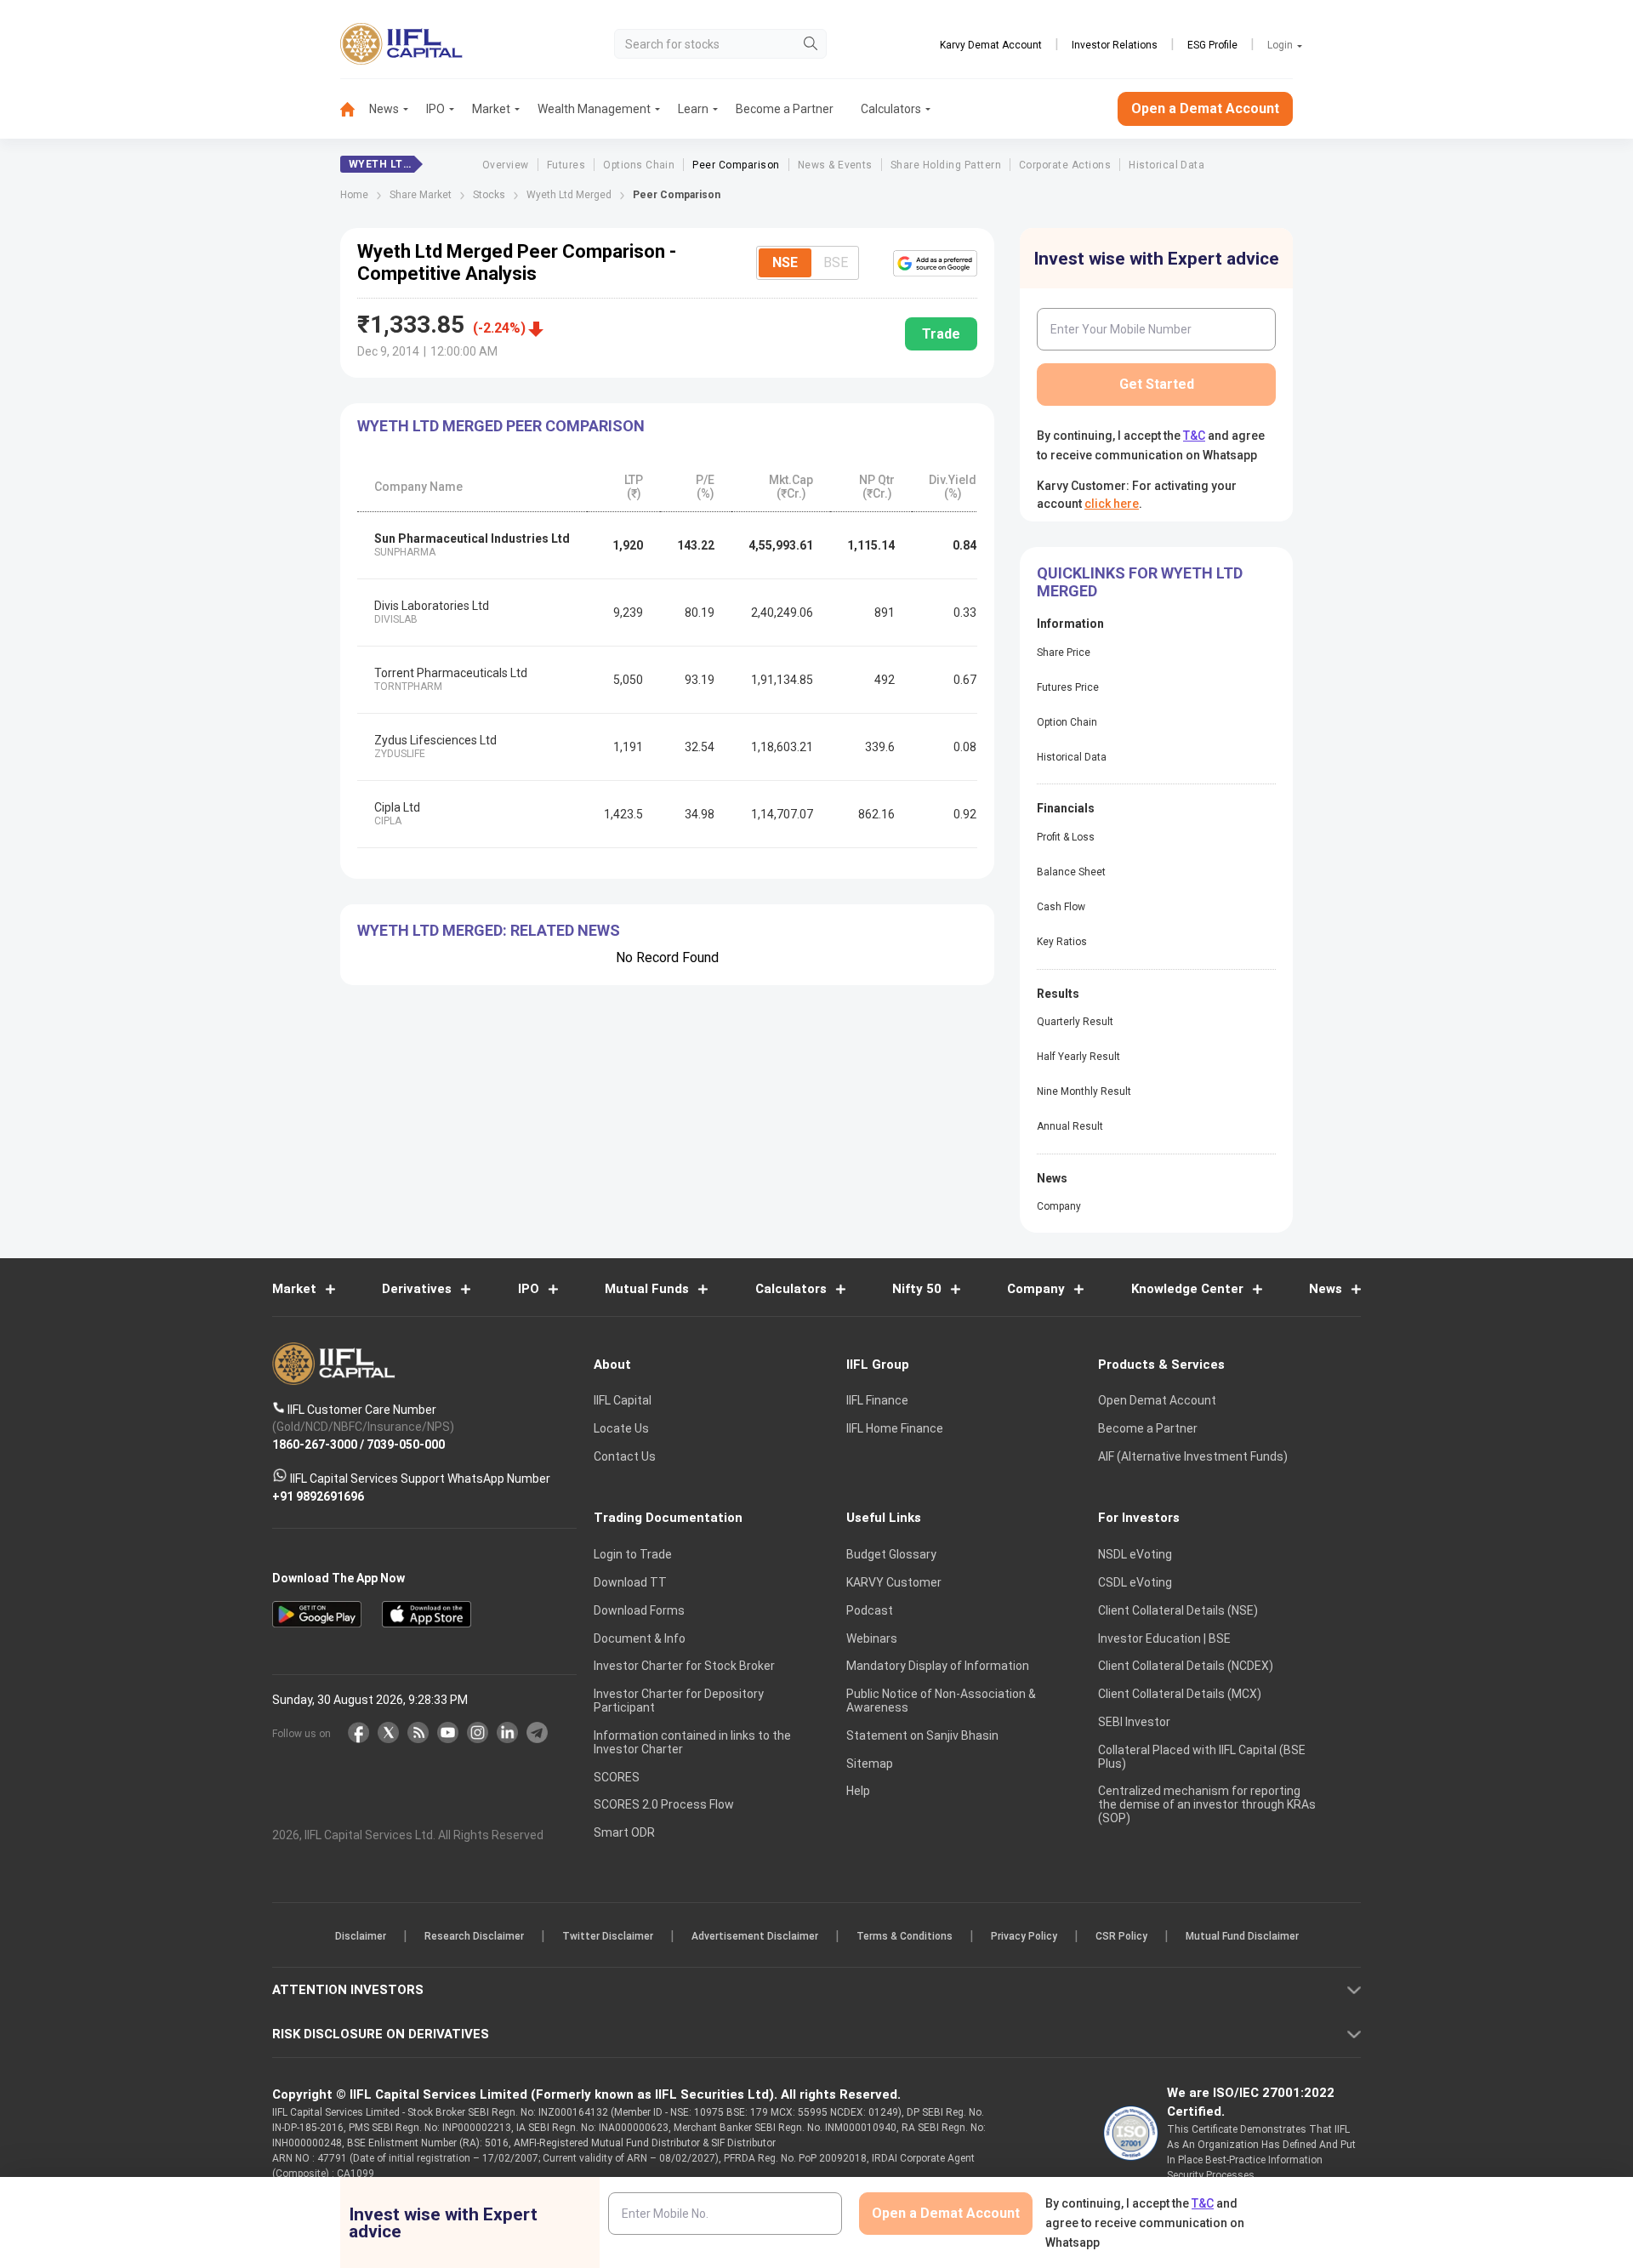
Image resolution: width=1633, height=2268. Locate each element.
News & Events (835, 165)
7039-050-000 (406, 1444)
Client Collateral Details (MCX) (1180, 1694)
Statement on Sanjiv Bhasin (922, 1735)
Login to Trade (633, 1554)
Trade (941, 334)
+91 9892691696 (318, 1496)
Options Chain (639, 165)
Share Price (1064, 652)
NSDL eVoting (1135, 1554)
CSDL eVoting (1135, 1582)
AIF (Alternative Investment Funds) (1193, 1456)
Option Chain (1067, 722)
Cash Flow (1061, 907)
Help (858, 1791)
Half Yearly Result (1078, 1057)
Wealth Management (594, 109)
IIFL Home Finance (895, 1428)
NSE (785, 262)
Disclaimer (361, 1936)
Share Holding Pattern (946, 165)
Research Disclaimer (474, 1936)
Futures (566, 165)
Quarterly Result (1075, 1022)
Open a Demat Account (1205, 108)
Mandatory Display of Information (938, 1666)
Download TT (630, 1582)
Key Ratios (1062, 942)
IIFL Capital (623, 1400)
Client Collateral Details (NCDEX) (1186, 1666)
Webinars (872, 1638)
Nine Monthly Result (1084, 1091)
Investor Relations (1115, 45)
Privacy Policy (1024, 1936)
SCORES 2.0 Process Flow (664, 1804)
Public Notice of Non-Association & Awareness (941, 1701)
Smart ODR (624, 1832)
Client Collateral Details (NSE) (1178, 1610)
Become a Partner (785, 109)
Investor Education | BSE (1164, 1638)
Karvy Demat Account (991, 45)
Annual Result (1070, 1126)
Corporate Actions (1065, 165)
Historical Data (1166, 165)
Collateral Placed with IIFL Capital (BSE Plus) (1202, 1757)
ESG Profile (1212, 45)
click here (1112, 504)
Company (1059, 1206)
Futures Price (1068, 687)
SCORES (617, 1777)
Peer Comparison (736, 165)
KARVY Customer (894, 1582)
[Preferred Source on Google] (935, 263)
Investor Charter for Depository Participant (679, 1701)
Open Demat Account (1157, 1400)
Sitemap (870, 1764)
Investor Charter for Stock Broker (684, 1666)
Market (491, 109)
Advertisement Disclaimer (755, 1936)
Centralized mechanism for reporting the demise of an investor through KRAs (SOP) (1207, 1804)
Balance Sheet (1071, 872)
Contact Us (625, 1456)
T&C (1194, 436)
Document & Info (640, 1638)
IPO (435, 109)
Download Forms (639, 1610)
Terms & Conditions (905, 1936)
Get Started (1157, 384)
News (384, 109)
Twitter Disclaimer (608, 1936)
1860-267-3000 (315, 1444)
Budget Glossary (891, 1554)
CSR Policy (1121, 1936)
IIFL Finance (877, 1400)
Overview (506, 165)
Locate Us (621, 1428)
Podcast (870, 1610)
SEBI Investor (1134, 1722)
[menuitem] (355, 109)
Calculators (891, 109)
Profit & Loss (1066, 837)
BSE (836, 262)
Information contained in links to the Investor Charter (692, 1742)
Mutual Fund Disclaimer (1242, 1936)
